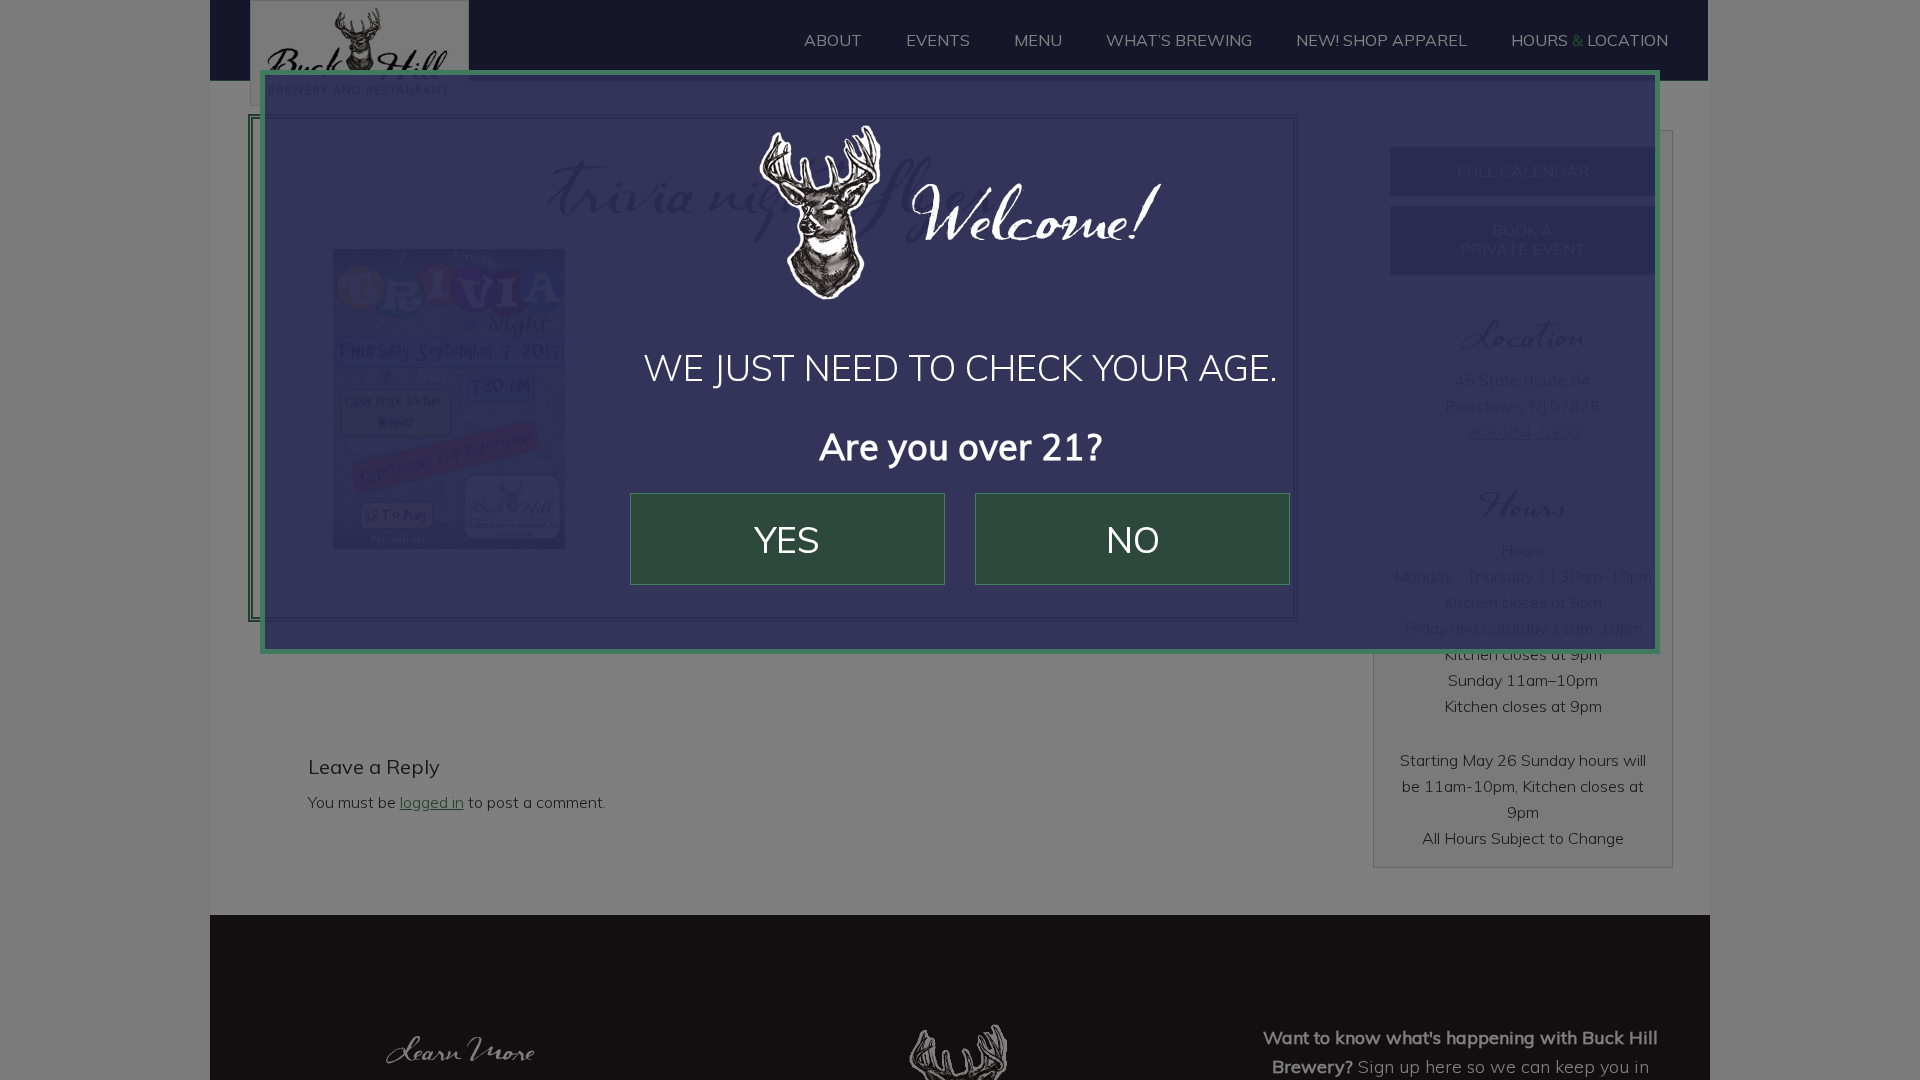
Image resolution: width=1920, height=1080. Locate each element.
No (1133, 539)
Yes (787, 539)
